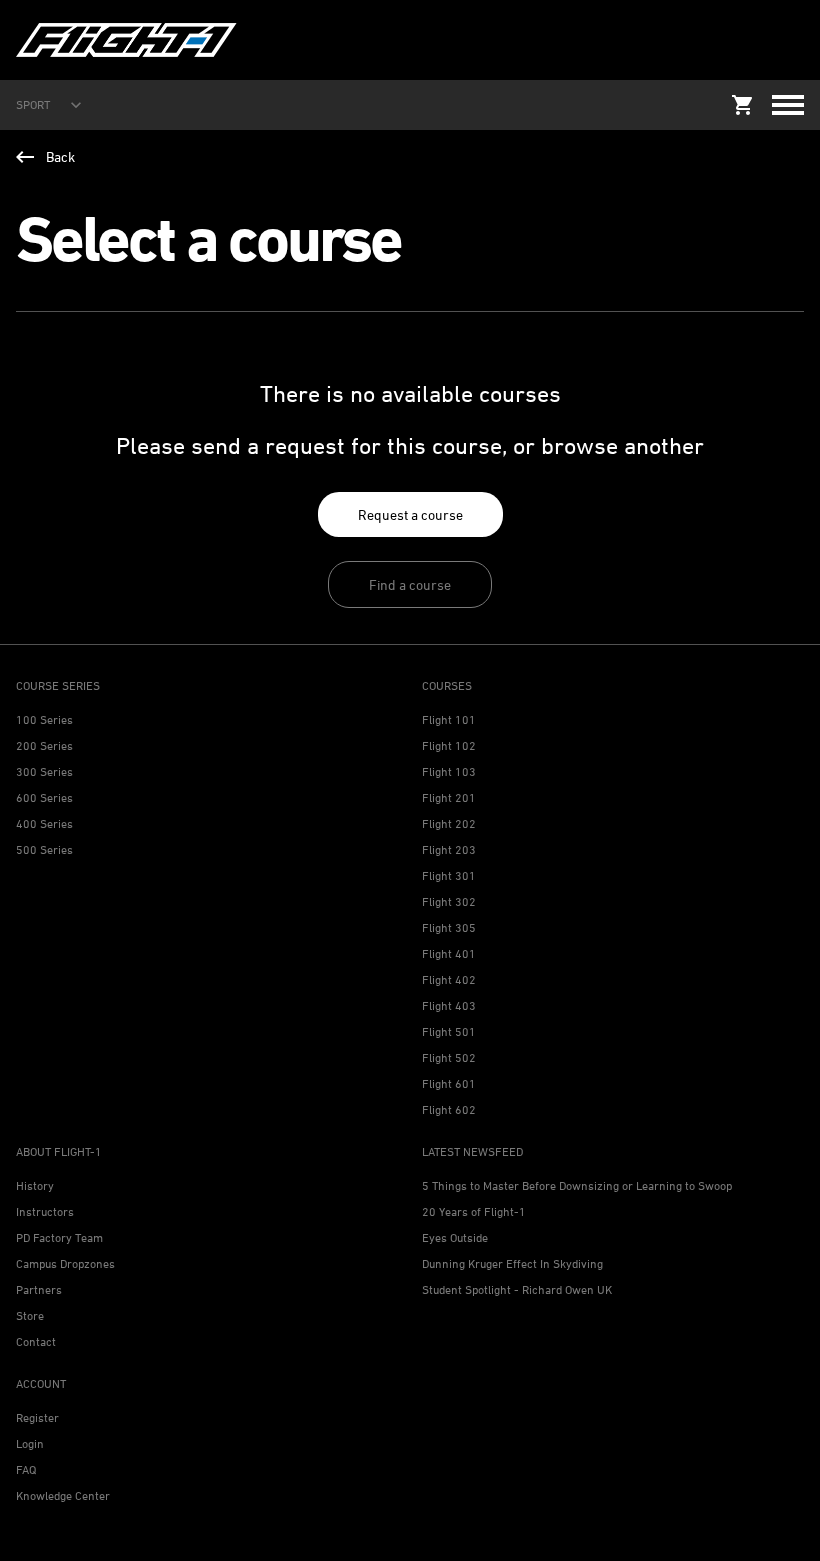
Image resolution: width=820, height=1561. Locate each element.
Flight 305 (449, 927)
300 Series (44, 771)
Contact (36, 1341)
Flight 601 (449, 1083)
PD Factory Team (59, 1237)
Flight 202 (449, 823)
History (35, 1185)
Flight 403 (449, 1005)
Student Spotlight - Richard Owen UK (517, 1289)
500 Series (44, 849)
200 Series (44, 745)
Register (37, 1417)
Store (30, 1315)
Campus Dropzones (65, 1263)
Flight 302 (449, 901)
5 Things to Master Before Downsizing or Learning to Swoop (577, 1185)
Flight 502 (449, 1057)
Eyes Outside (455, 1237)
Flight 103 (449, 771)
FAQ (26, 1469)
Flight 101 (449, 719)
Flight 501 (449, 1031)
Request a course (410, 514)
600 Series (44, 797)
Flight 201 (449, 797)
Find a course (410, 584)
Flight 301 (449, 875)
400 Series (44, 823)
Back (60, 156)
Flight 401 (449, 953)
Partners (39, 1289)
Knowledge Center (63, 1495)
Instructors (45, 1211)
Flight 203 (449, 849)
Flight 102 (449, 745)
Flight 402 (449, 979)
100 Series (44, 719)
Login (30, 1443)
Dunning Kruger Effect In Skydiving (512, 1263)
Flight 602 (449, 1109)
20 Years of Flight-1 (474, 1211)
